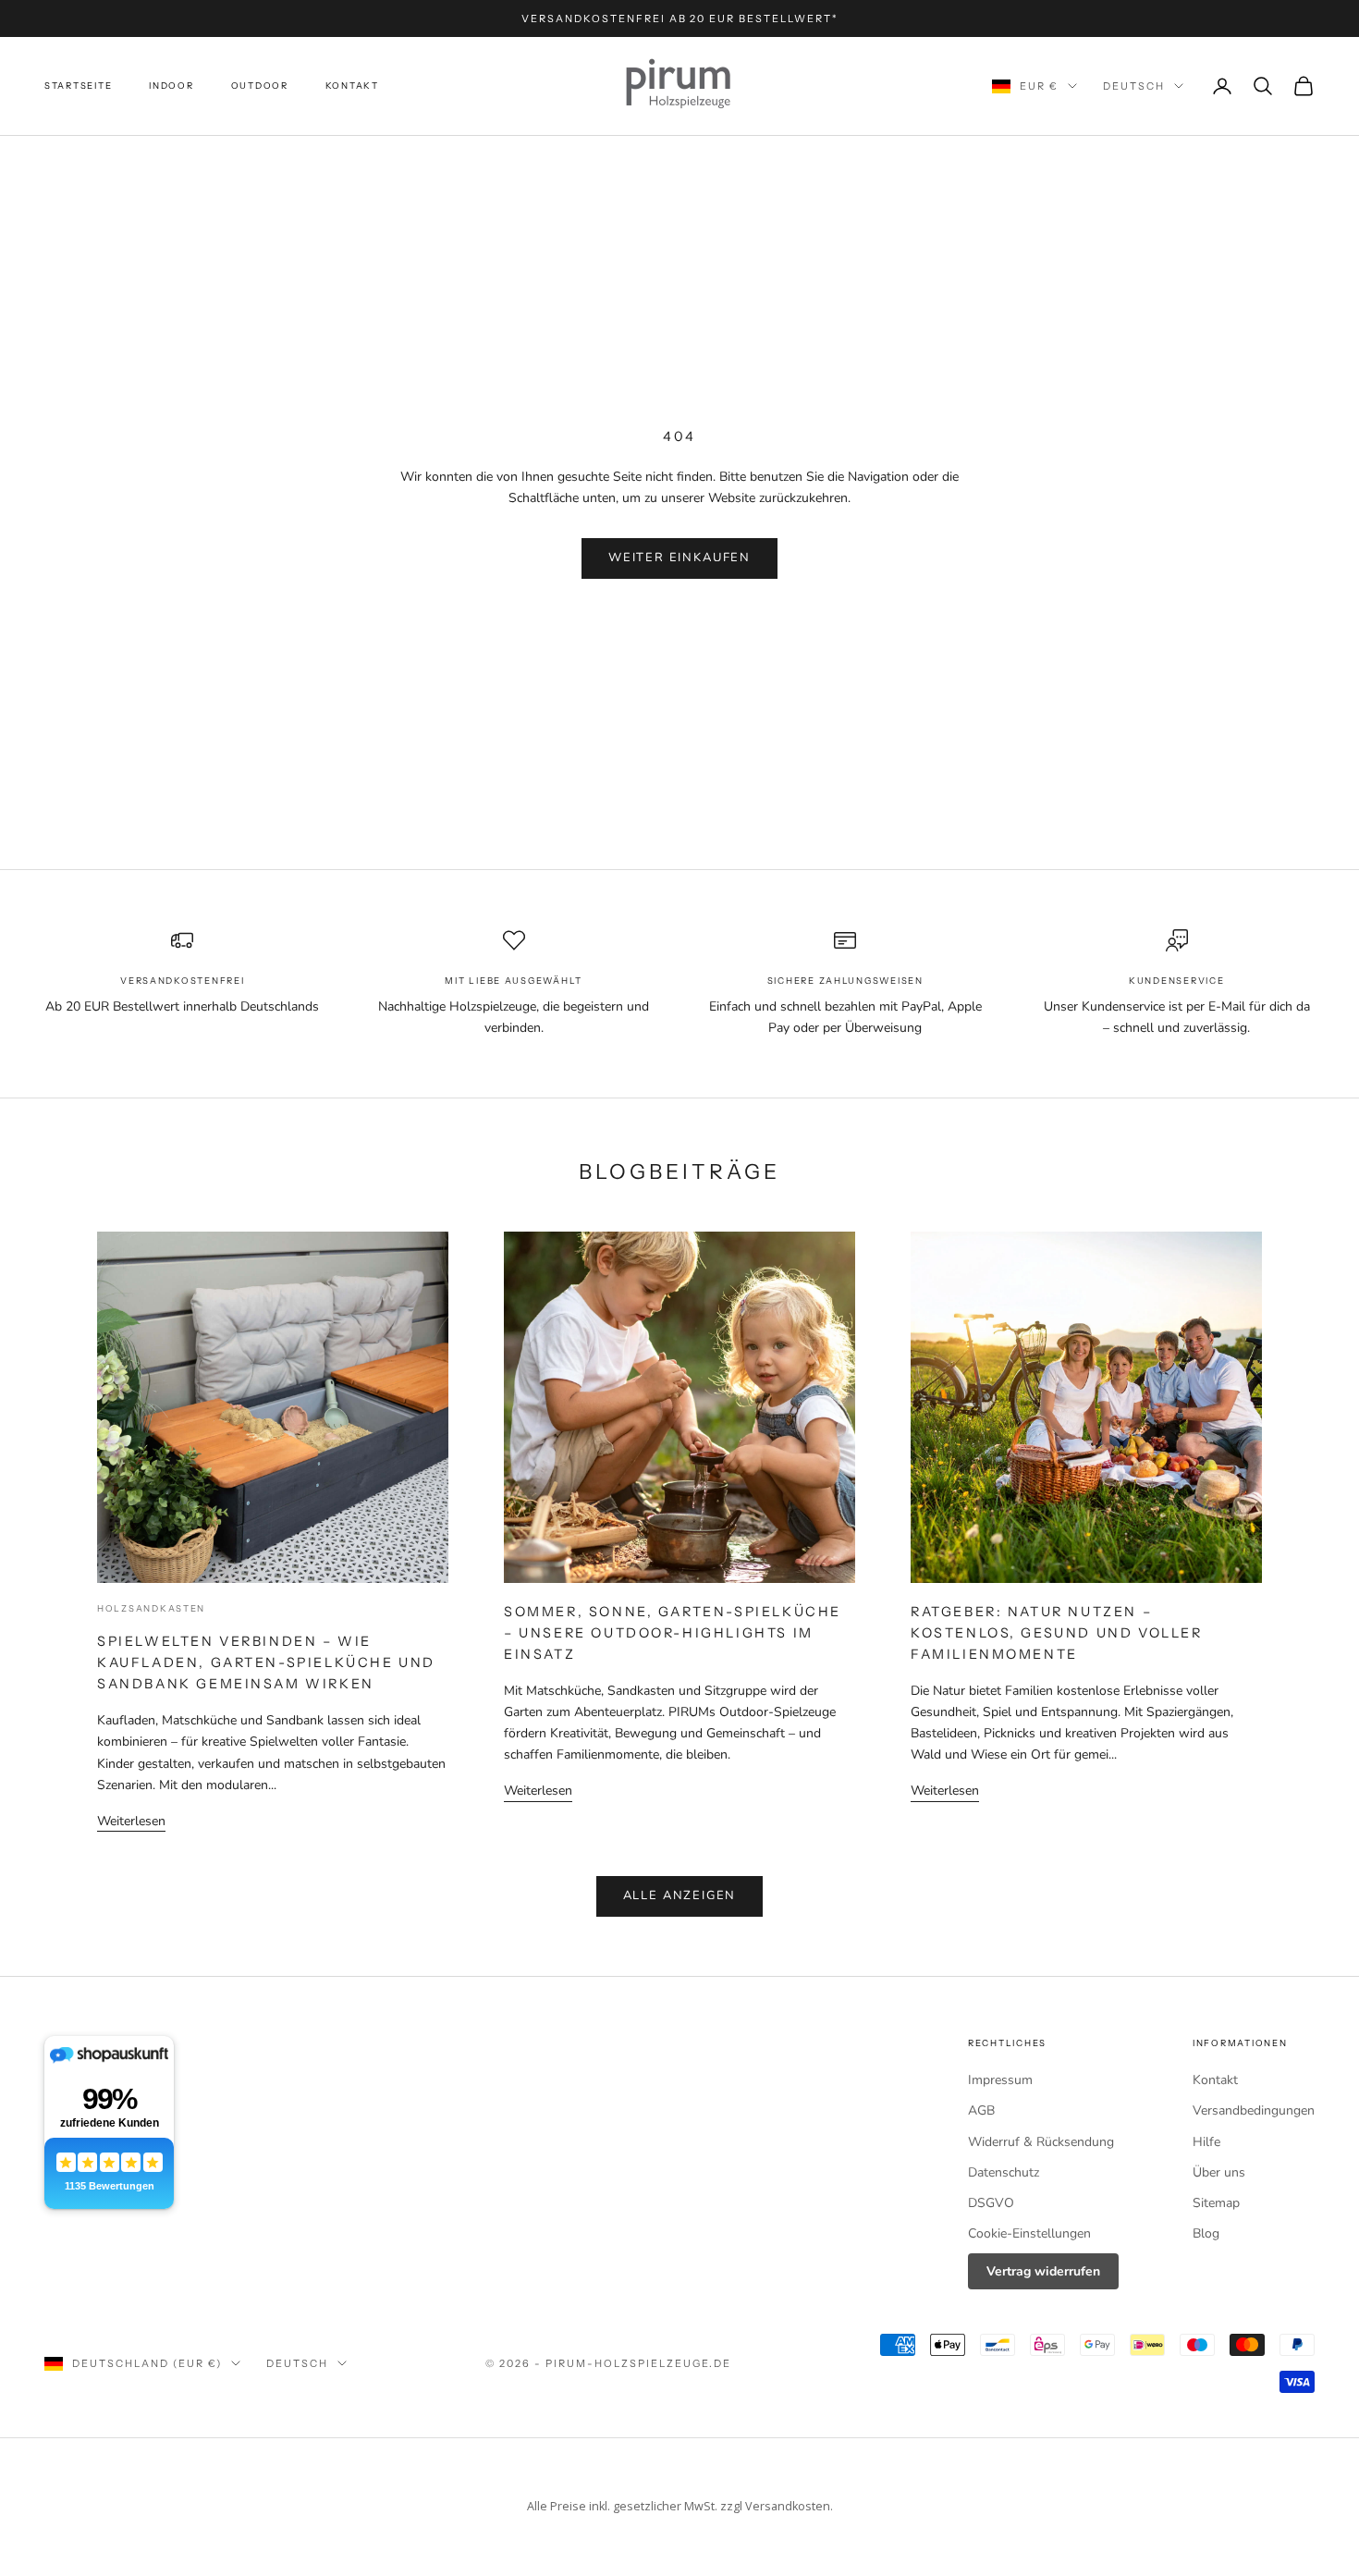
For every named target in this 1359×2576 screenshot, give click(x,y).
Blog (1206, 2233)
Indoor (171, 86)
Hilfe (1206, 2142)
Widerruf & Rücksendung (1041, 2142)
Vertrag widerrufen (1043, 2271)
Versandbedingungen (1254, 2110)
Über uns (1219, 2172)
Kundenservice (1176, 981)
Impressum (1000, 2080)
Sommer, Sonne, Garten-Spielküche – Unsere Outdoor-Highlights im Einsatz (673, 1633)
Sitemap (1216, 2203)
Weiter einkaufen (679, 558)
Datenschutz (1004, 2172)
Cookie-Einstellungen (1029, 2233)
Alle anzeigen (680, 1895)
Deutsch (1134, 86)
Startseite (78, 86)
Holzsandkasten (151, 1608)
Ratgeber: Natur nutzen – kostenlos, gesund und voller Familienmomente (1057, 1633)
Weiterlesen (131, 1821)
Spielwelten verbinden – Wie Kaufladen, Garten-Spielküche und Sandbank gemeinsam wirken (266, 1662)
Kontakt (352, 86)
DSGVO (991, 2203)
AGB (981, 2110)
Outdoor (260, 86)
